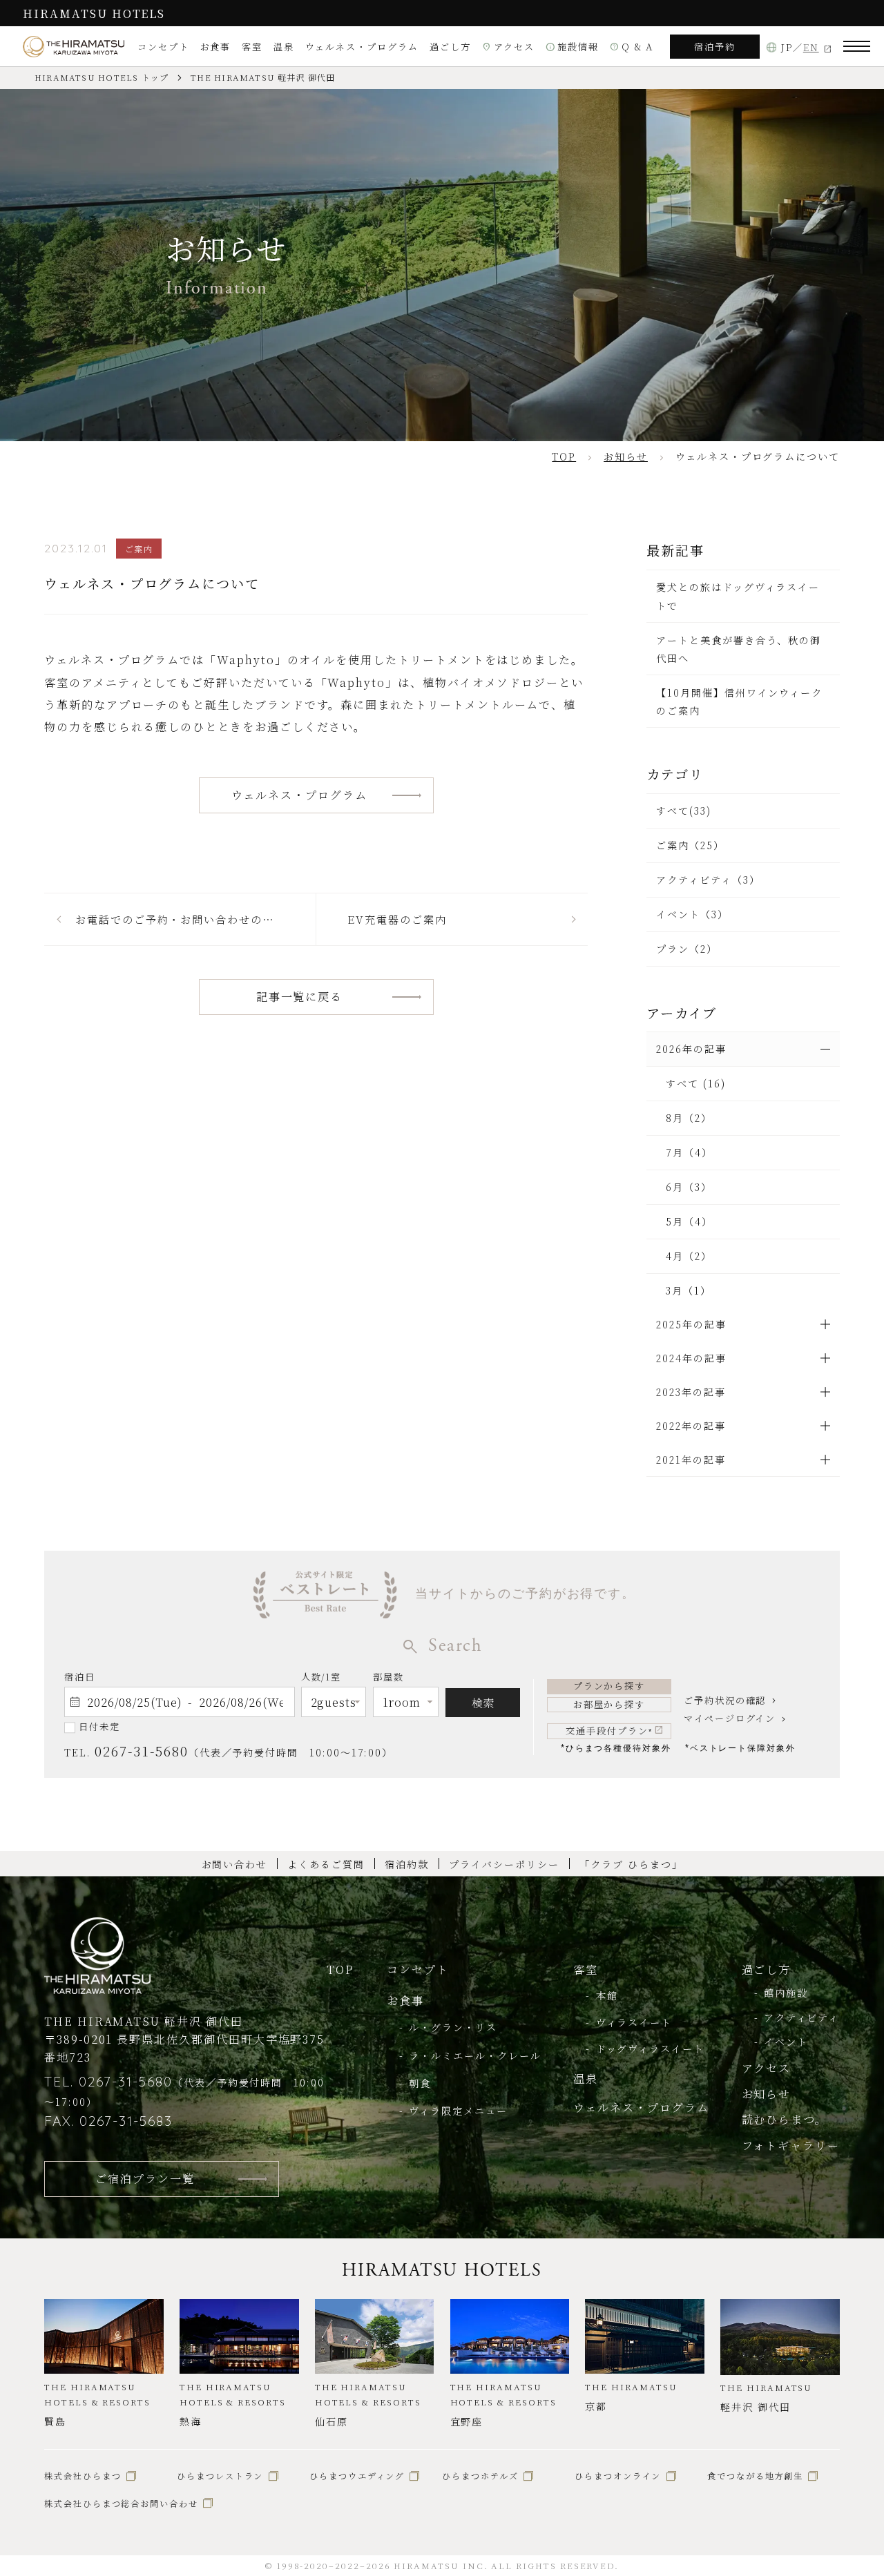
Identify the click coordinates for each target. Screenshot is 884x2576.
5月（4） (689, 1221)
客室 (252, 47)
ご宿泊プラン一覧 (145, 2178)
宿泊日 (80, 1677)
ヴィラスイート (634, 2022)
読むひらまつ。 (785, 2119)
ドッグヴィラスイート (650, 2049)
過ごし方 (450, 47)
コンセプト (163, 47)
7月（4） (689, 1152)
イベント (786, 2042)
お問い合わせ (235, 1864)
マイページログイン (730, 1718)
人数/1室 (321, 1677)
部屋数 (388, 1677)
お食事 (216, 47)
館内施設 (786, 1993)
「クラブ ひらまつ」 (631, 1864)
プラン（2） (687, 949)
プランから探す (609, 1686)
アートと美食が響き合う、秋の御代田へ (739, 649)
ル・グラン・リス (453, 2027)
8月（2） (689, 1118)
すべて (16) (695, 1083)
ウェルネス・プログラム (362, 47)
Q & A (632, 47)
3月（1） (689, 1290)
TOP (340, 1969)
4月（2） (689, 1256)
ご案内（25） (690, 845)
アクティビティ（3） (708, 880)
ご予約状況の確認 (725, 1700)
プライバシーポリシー (504, 1864)
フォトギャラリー (791, 2145)
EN (811, 47)
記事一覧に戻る (300, 996)
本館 (607, 1995)
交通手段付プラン (609, 1731)
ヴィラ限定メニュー (458, 2111)
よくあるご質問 (326, 1864)
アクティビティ (802, 2017)
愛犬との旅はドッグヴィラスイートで (738, 596)
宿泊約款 (407, 1864)
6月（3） (689, 1187)
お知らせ (767, 2093)
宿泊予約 (715, 47)
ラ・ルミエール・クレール (475, 2055)
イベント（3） (692, 914)
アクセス (509, 47)
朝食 (420, 2083)
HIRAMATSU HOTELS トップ (102, 77)
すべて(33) (684, 811)
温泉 (284, 47)
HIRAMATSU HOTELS (94, 13)
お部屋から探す (609, 1704)
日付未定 (99, 1726)
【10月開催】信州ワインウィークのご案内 (739, 701)
